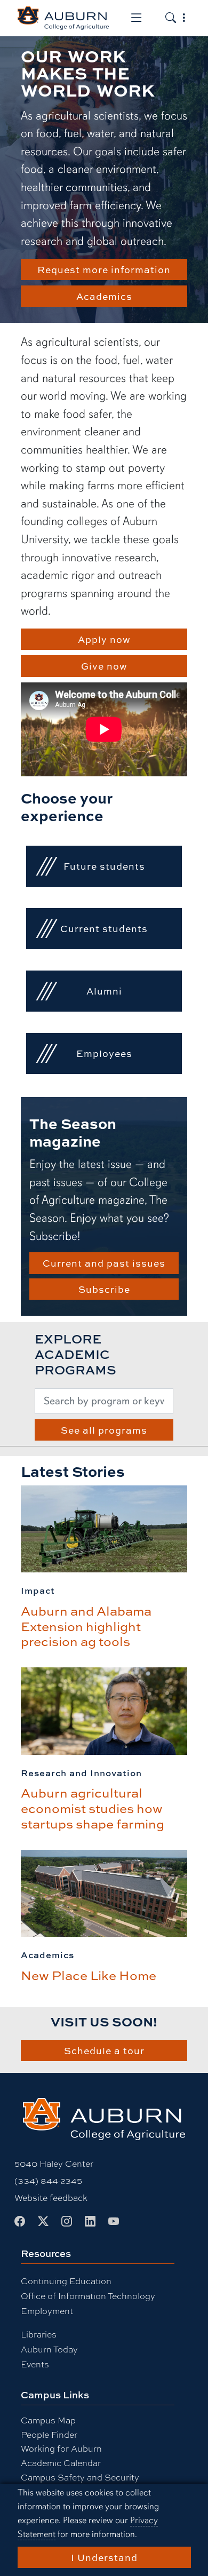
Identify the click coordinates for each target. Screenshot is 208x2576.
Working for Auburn (61, 2448)
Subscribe (104, 1289)
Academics (104, 296)
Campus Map (48, 2420)
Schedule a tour (104, 2050)
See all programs (104, 1430)
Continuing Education (66, 2281)
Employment (47, 2311)
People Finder (49, 2434)
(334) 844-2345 (48, 2180)
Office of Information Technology (88, 2296)
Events (35, 2364)
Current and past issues (104, 1263)
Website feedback (51, 2197)
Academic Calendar (61, 2463)
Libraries (39, 2334)
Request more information (104, 269)
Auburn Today (49, 2349)
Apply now (104, 639)
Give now (104, 666)
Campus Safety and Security (80, 2477)
